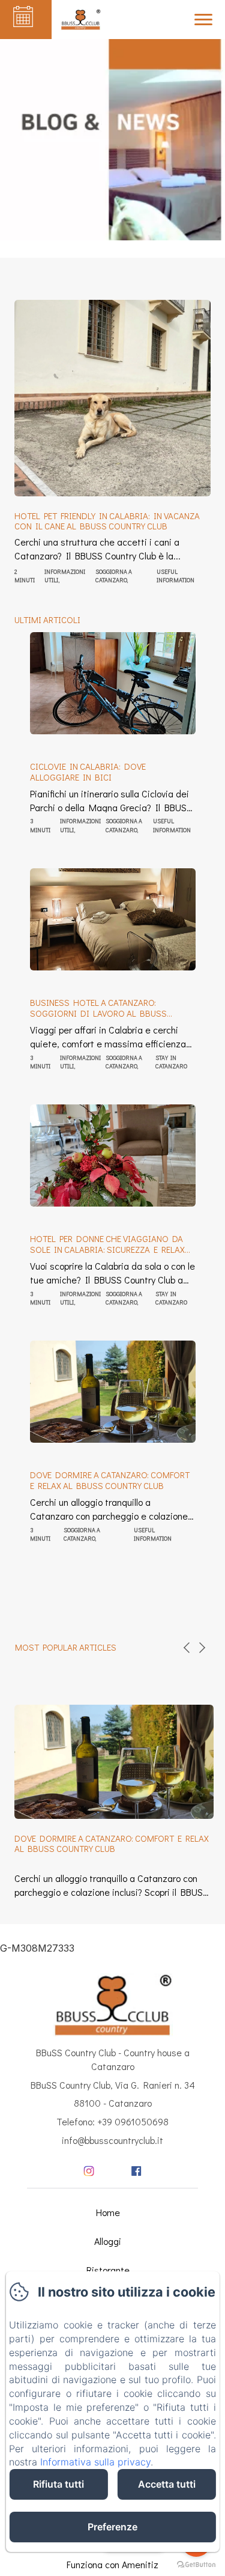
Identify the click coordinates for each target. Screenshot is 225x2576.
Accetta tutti (167, 2484)
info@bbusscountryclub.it (112, 2140)
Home (108, 2212)
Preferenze (112, 2527)
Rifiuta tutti (58, 2484)
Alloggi (108, 2241)
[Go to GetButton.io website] (196, 2564)
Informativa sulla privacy (95, 2462)
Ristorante (108, 2270)
